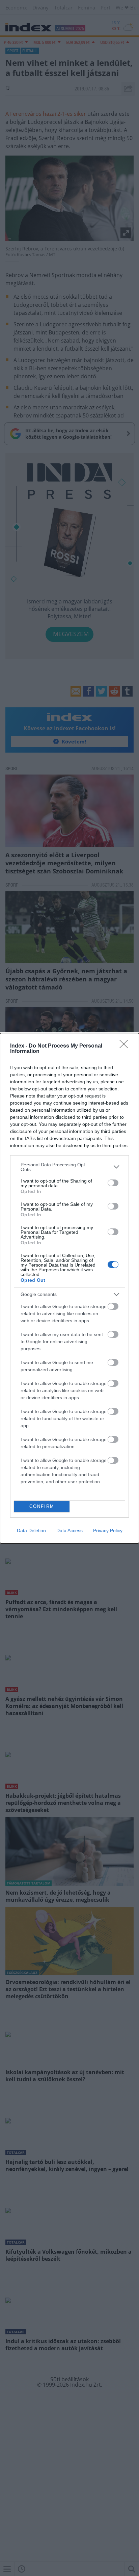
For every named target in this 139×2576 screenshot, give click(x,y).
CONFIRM (42, 1506)
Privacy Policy (108, 1530)
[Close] (126, 1046)
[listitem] (69, 1167)
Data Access (69, 1530)
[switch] (113, 1183)
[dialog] (69, 1288)
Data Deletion (31, 1530)
